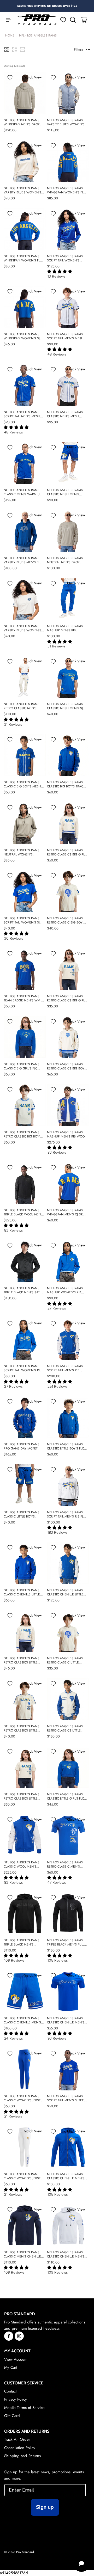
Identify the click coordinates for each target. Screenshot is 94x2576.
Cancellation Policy (20, 2448)
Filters (78, 50)
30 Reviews (14, 938)
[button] (7, 50)
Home (10, 35)
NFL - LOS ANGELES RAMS (38, 35)
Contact (10, 2391)
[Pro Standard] (37, 20)
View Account (16, 2359)
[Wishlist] (63, 20)
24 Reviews (14, 2038)
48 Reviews (57, 354)
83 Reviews (57, 1152)
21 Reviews (13, 2116)
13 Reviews (57, 276)
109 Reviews (14, 1960)
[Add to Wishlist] (10, 77)
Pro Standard (25, 2552)
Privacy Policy (16, 2399)
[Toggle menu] (6, 20)
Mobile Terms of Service (24, 2408)
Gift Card (12, 2416)
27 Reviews (57, 1308)
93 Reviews (57, 2038)
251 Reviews (58, 1387)
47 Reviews (57, 1883)
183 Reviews (58, 1532)
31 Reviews (57, 646)
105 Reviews (58, 1960)
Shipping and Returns (22, 2456)
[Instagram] (19, 2336)
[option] (47, 6)
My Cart (11, 2367)
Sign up (45, 2507)
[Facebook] (9, 2336)
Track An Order (17, 2439)
